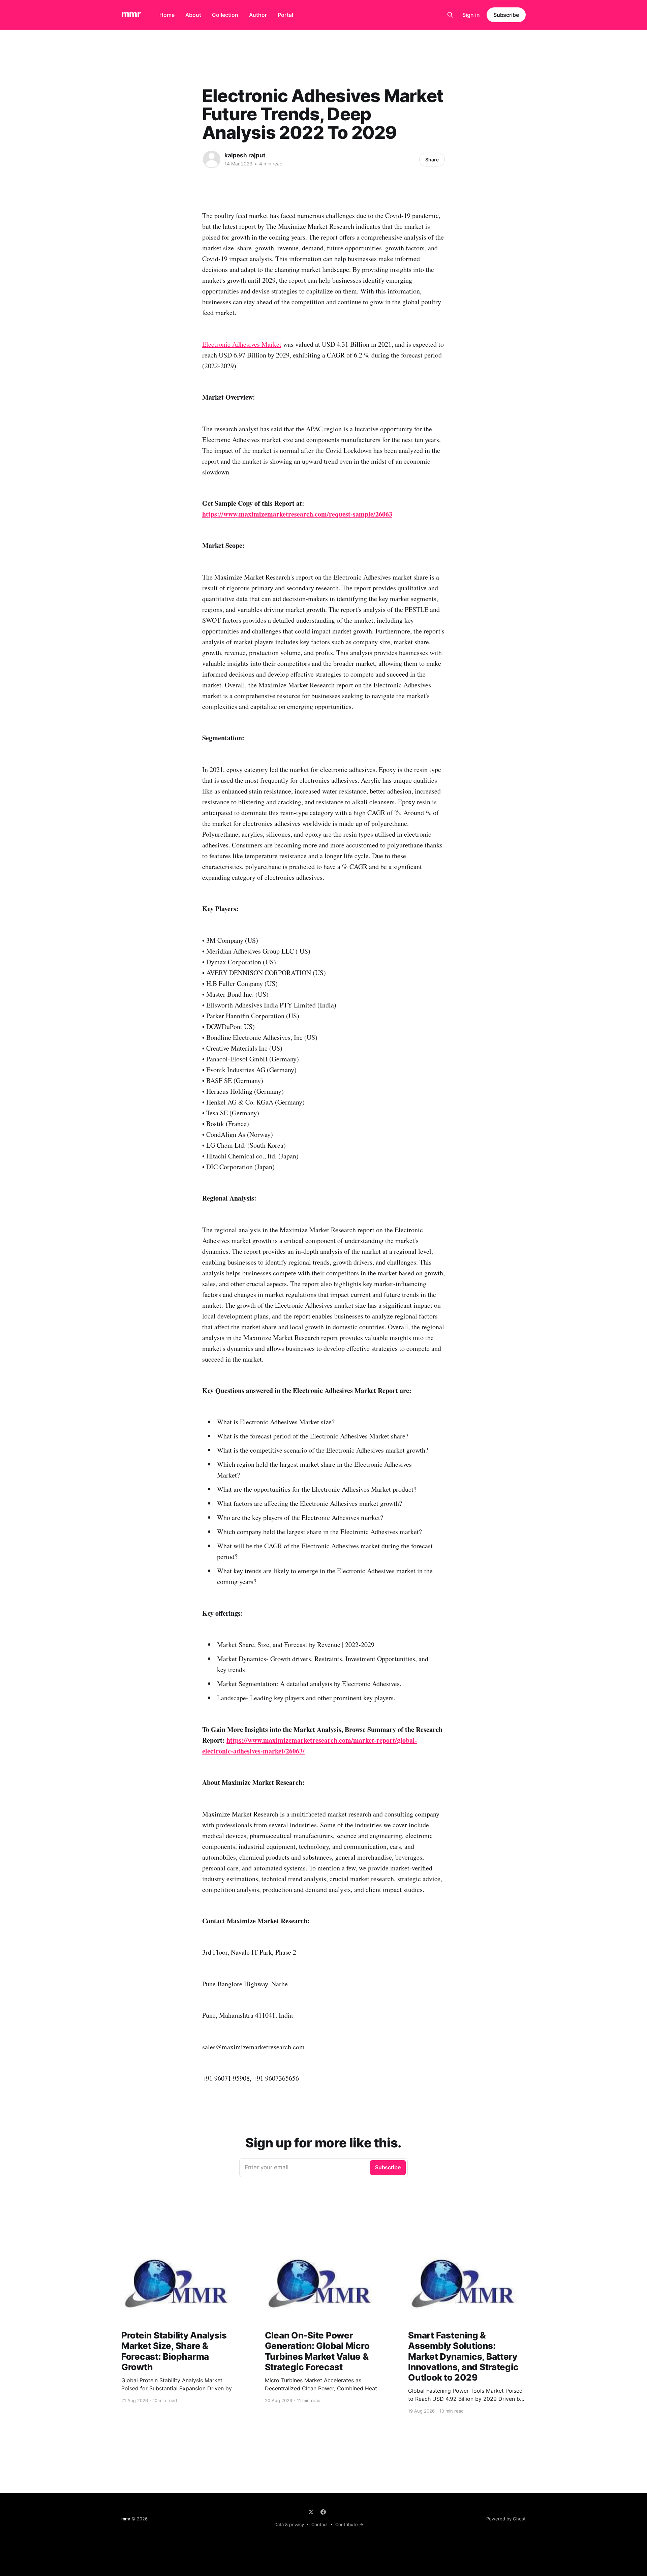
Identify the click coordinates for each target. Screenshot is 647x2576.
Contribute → (349, 2524)
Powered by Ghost (506, 2519)
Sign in (471, 15)
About (193, 15)
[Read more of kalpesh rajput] (212, 159)
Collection (225, 15)
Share (432, 160)
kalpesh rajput (245, 155)
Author (258, 15)
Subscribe (506, 15)
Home (167, 15)
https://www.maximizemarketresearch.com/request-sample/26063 (297, 514)
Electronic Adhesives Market (242, 344)
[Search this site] (450, 15)
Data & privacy (289, 2524)
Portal (285, 15)
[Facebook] (323, 2512)
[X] (311, 2512)
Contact (320, 2524)
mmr (131, 14)
